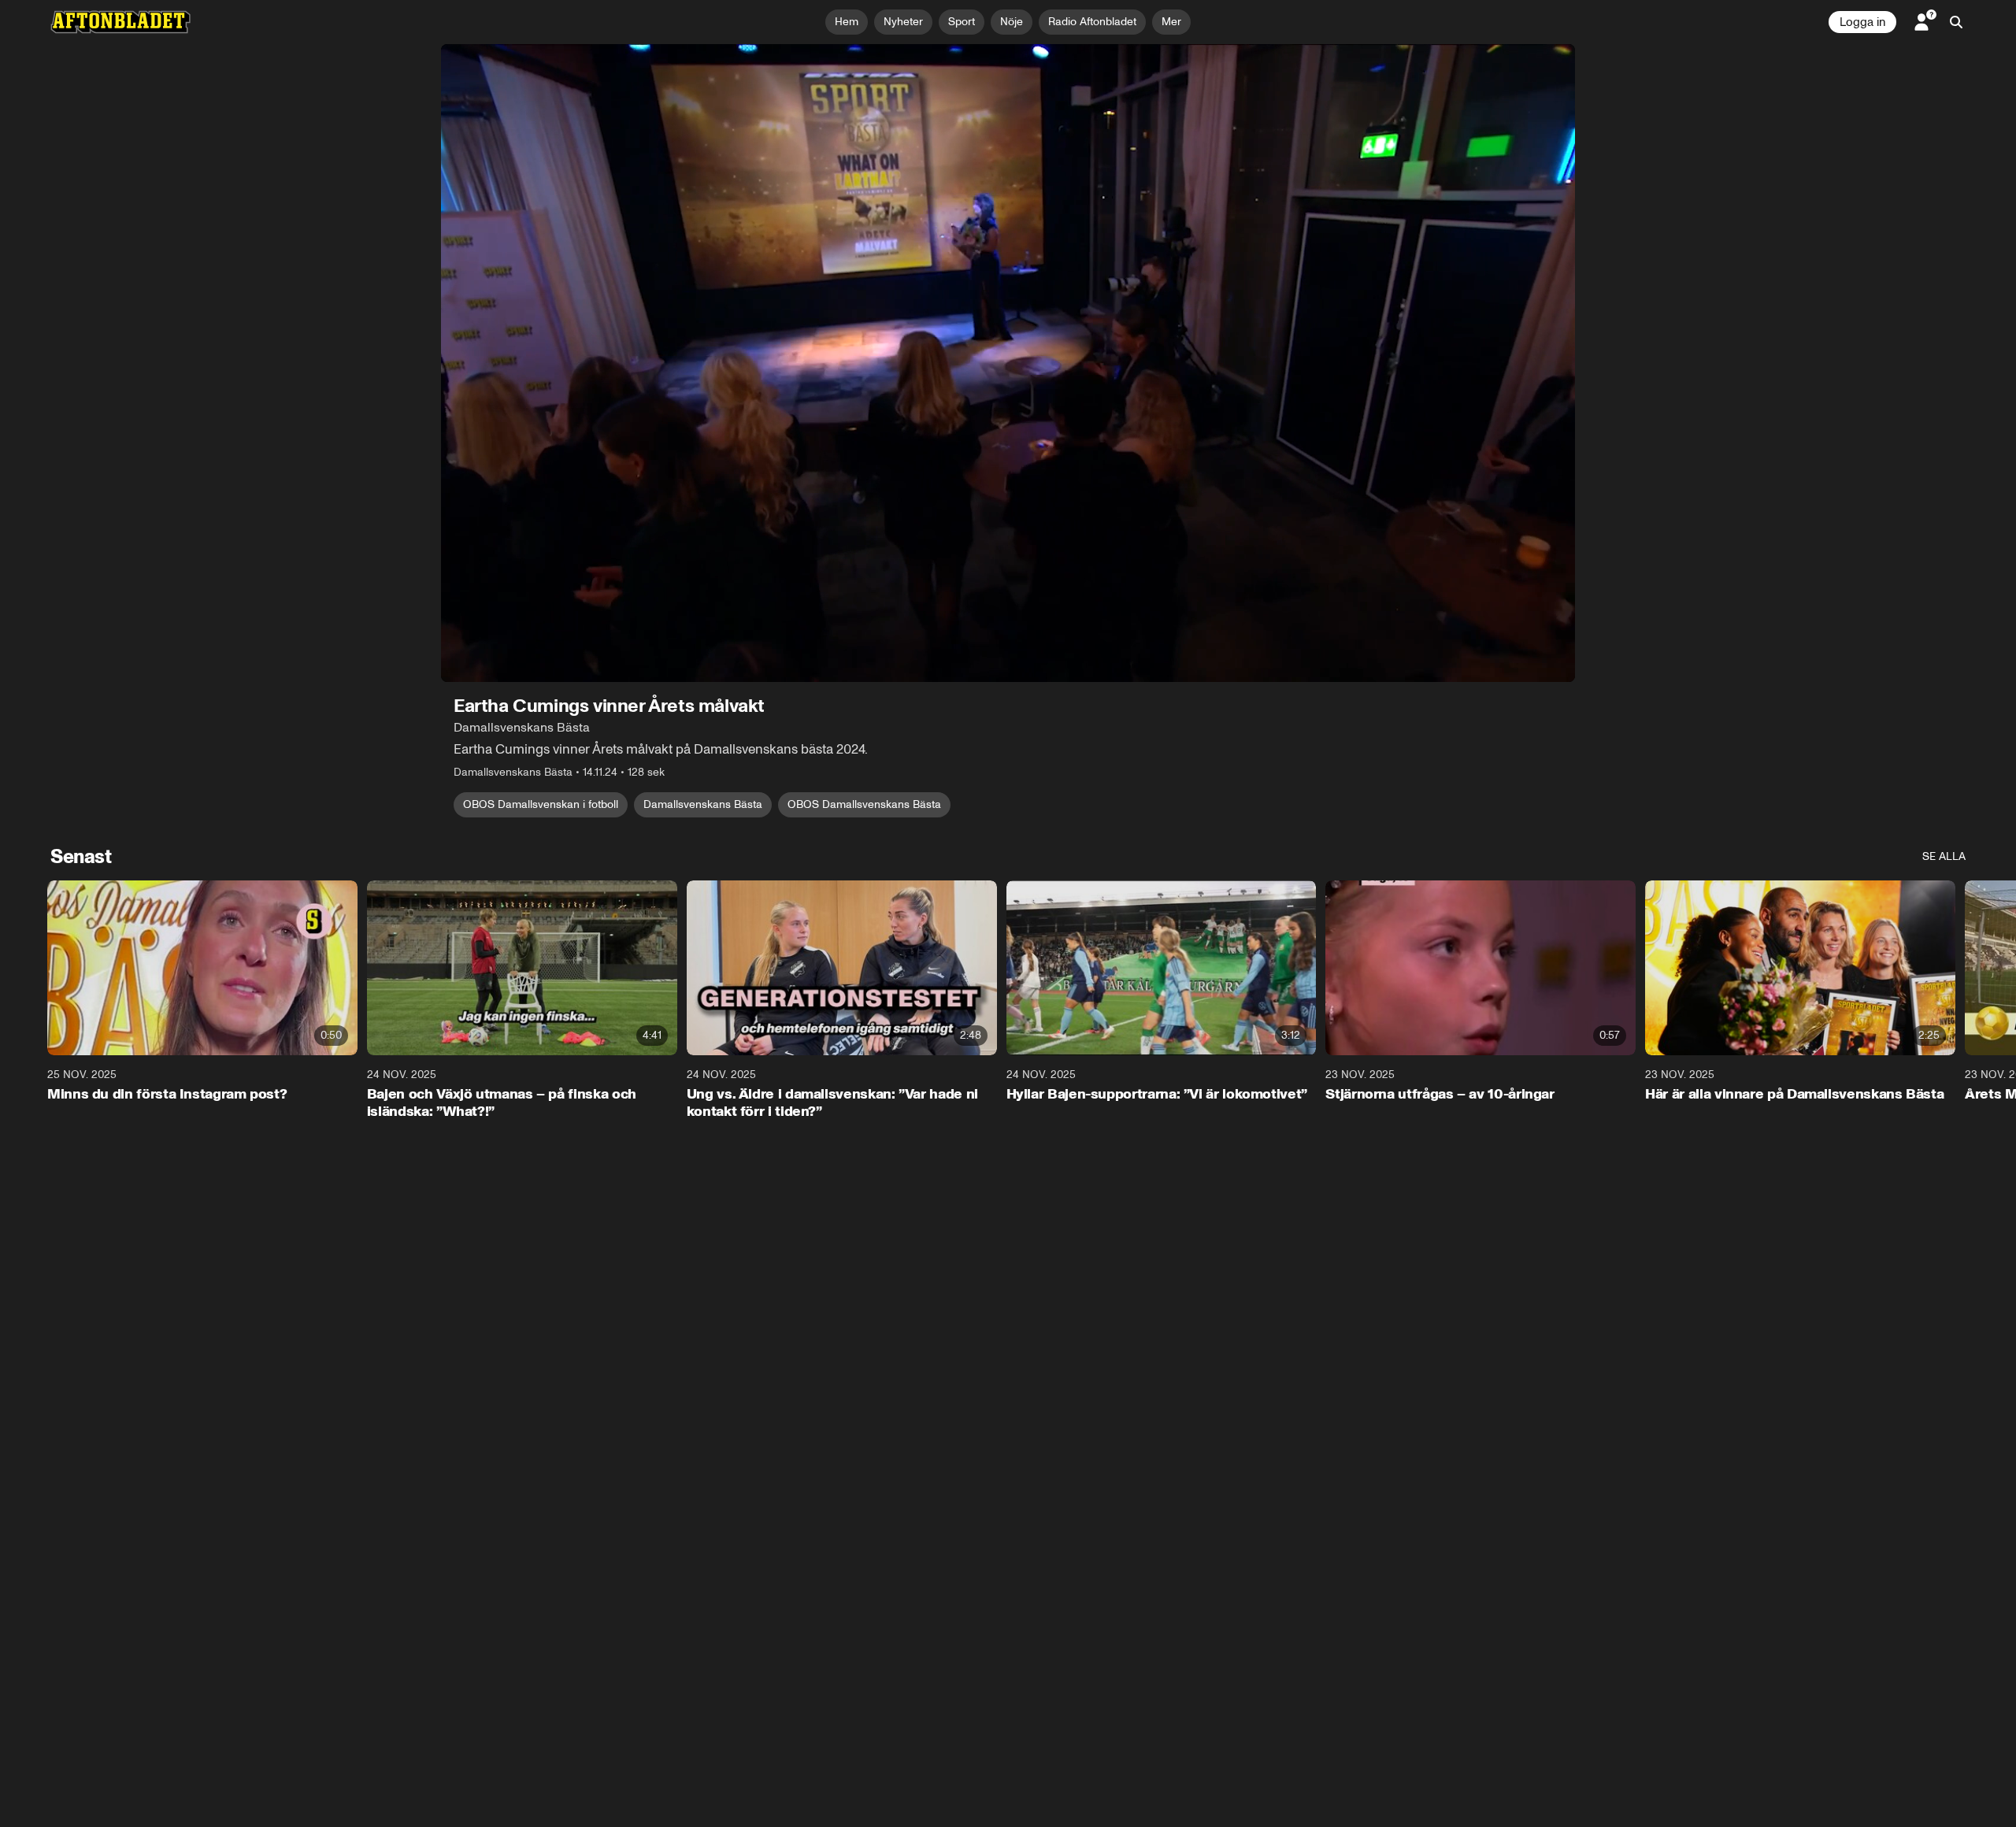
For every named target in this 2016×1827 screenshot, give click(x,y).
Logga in (1862, 22)
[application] (1008, 363)
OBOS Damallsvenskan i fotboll (541, 804)
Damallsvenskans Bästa (703, 804)
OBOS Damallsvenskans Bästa (864, 804)
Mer (1171, 22)
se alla (1944, 856)
